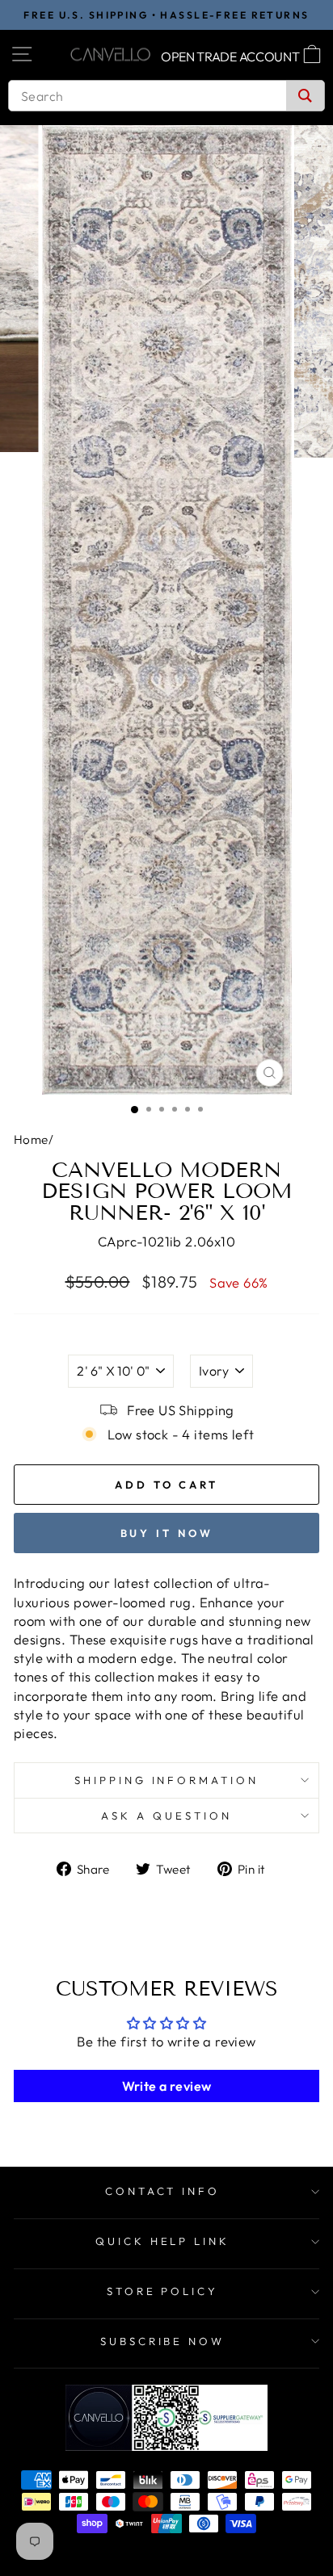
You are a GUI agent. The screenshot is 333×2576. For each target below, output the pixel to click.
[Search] (305, 96)
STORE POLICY (163, 2291)
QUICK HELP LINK (163, 2241)
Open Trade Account (230, 57)
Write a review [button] (167, 2086)
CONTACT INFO (163, 2191)
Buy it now (167, 1533)
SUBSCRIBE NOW (163, 2341)
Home (31, 1139)
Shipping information (167, 1780)
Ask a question (166, 1816)
